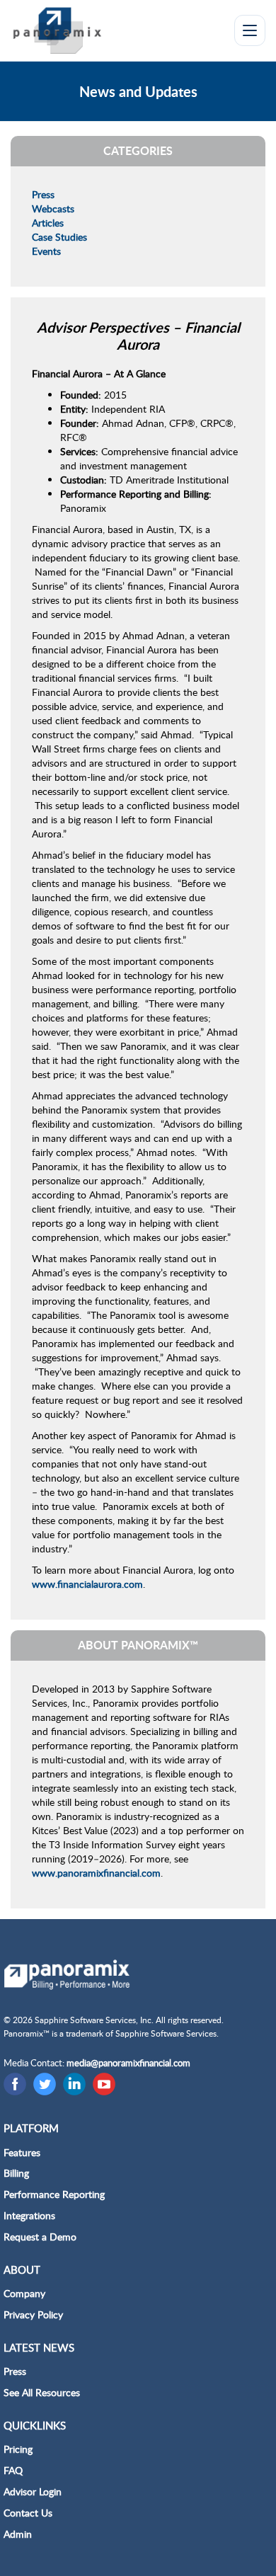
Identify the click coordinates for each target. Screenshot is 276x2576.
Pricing (18, 2449)
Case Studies (59, 237)
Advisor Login (33, 2491)
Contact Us (28, 2513)
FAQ (13, 2470)
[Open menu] (250, 30)
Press (43, 194)
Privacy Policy (33, 2314)
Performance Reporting (54, 2194)
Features (22, 2152)
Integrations (29, 2215)
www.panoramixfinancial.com (96, 1873)
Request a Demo (40, 2237)
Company (24, 2293)
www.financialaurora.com (87, 1584)
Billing (16, 2173)
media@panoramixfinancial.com (128, 2063)
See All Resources (42, 2392)
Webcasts (53, 208)
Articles (48, 223)
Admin (18, 2534)
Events (46, 251)
